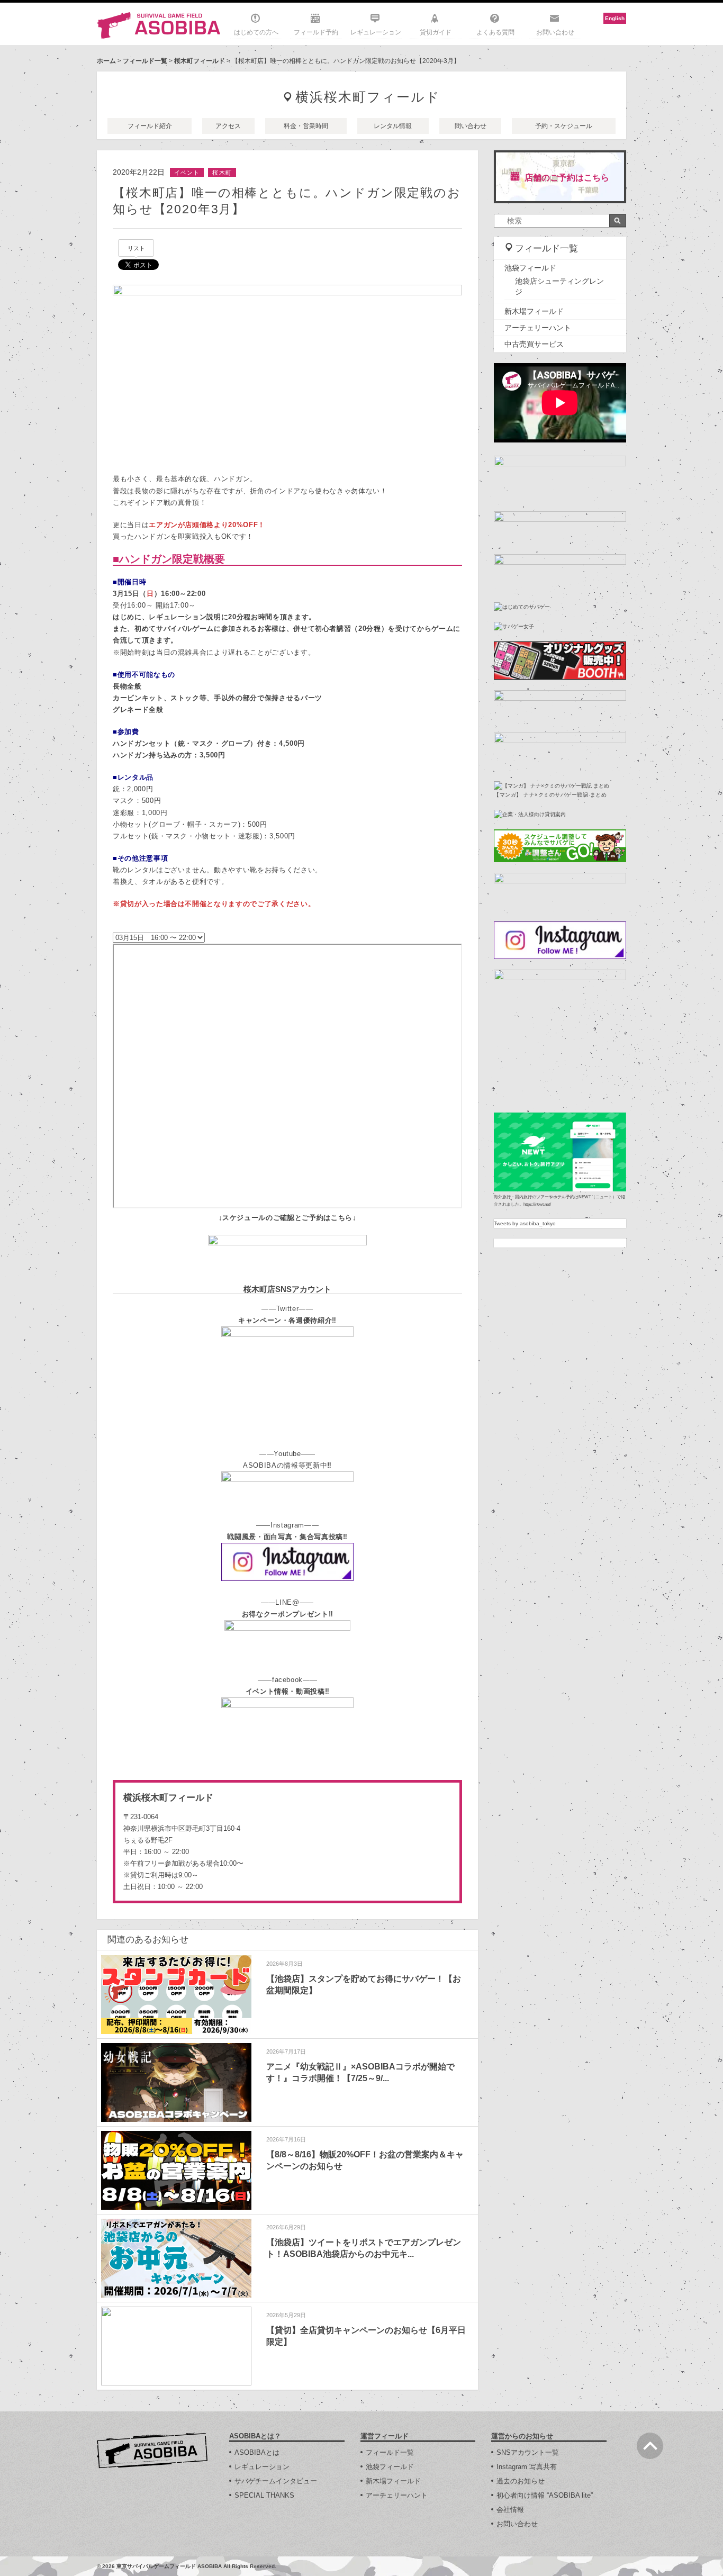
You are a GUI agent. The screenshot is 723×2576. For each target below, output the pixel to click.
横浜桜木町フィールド (368, 97)
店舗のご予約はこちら (567, 178)
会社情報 (510, 2510)
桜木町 (222, 173)
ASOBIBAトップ (152, 2451)
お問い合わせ (555, 32)
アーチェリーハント (538, 328)
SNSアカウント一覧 (528, 2452)
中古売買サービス (534, 344)
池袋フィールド (530, 268)
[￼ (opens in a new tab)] (287, 1240)
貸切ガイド (436, 32)
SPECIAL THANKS (264, 2495)
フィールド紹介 (150, 126)
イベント (187, 173)
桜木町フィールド (200, 61)
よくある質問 (495, 32)
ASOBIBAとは (257, 2452)
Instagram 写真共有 (527, 2467)
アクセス (228, 126)
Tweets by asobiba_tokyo (525, 1223)
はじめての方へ (256, 32)
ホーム (106, 61)
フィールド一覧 (145, 61)
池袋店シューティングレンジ (559, 286)
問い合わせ (471, 126)
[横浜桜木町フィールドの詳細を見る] (287, 1842)
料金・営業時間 (306, 126)
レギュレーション (376, 32)
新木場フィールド (534, 311)
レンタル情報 (393, 126)
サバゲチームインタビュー (276, 2481)
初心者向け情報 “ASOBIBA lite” (545, 2495)
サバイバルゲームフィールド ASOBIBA (159, 25)
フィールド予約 (316, 32)
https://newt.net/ (537, 1204)
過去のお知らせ (521, 2481)
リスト (136, 248)
